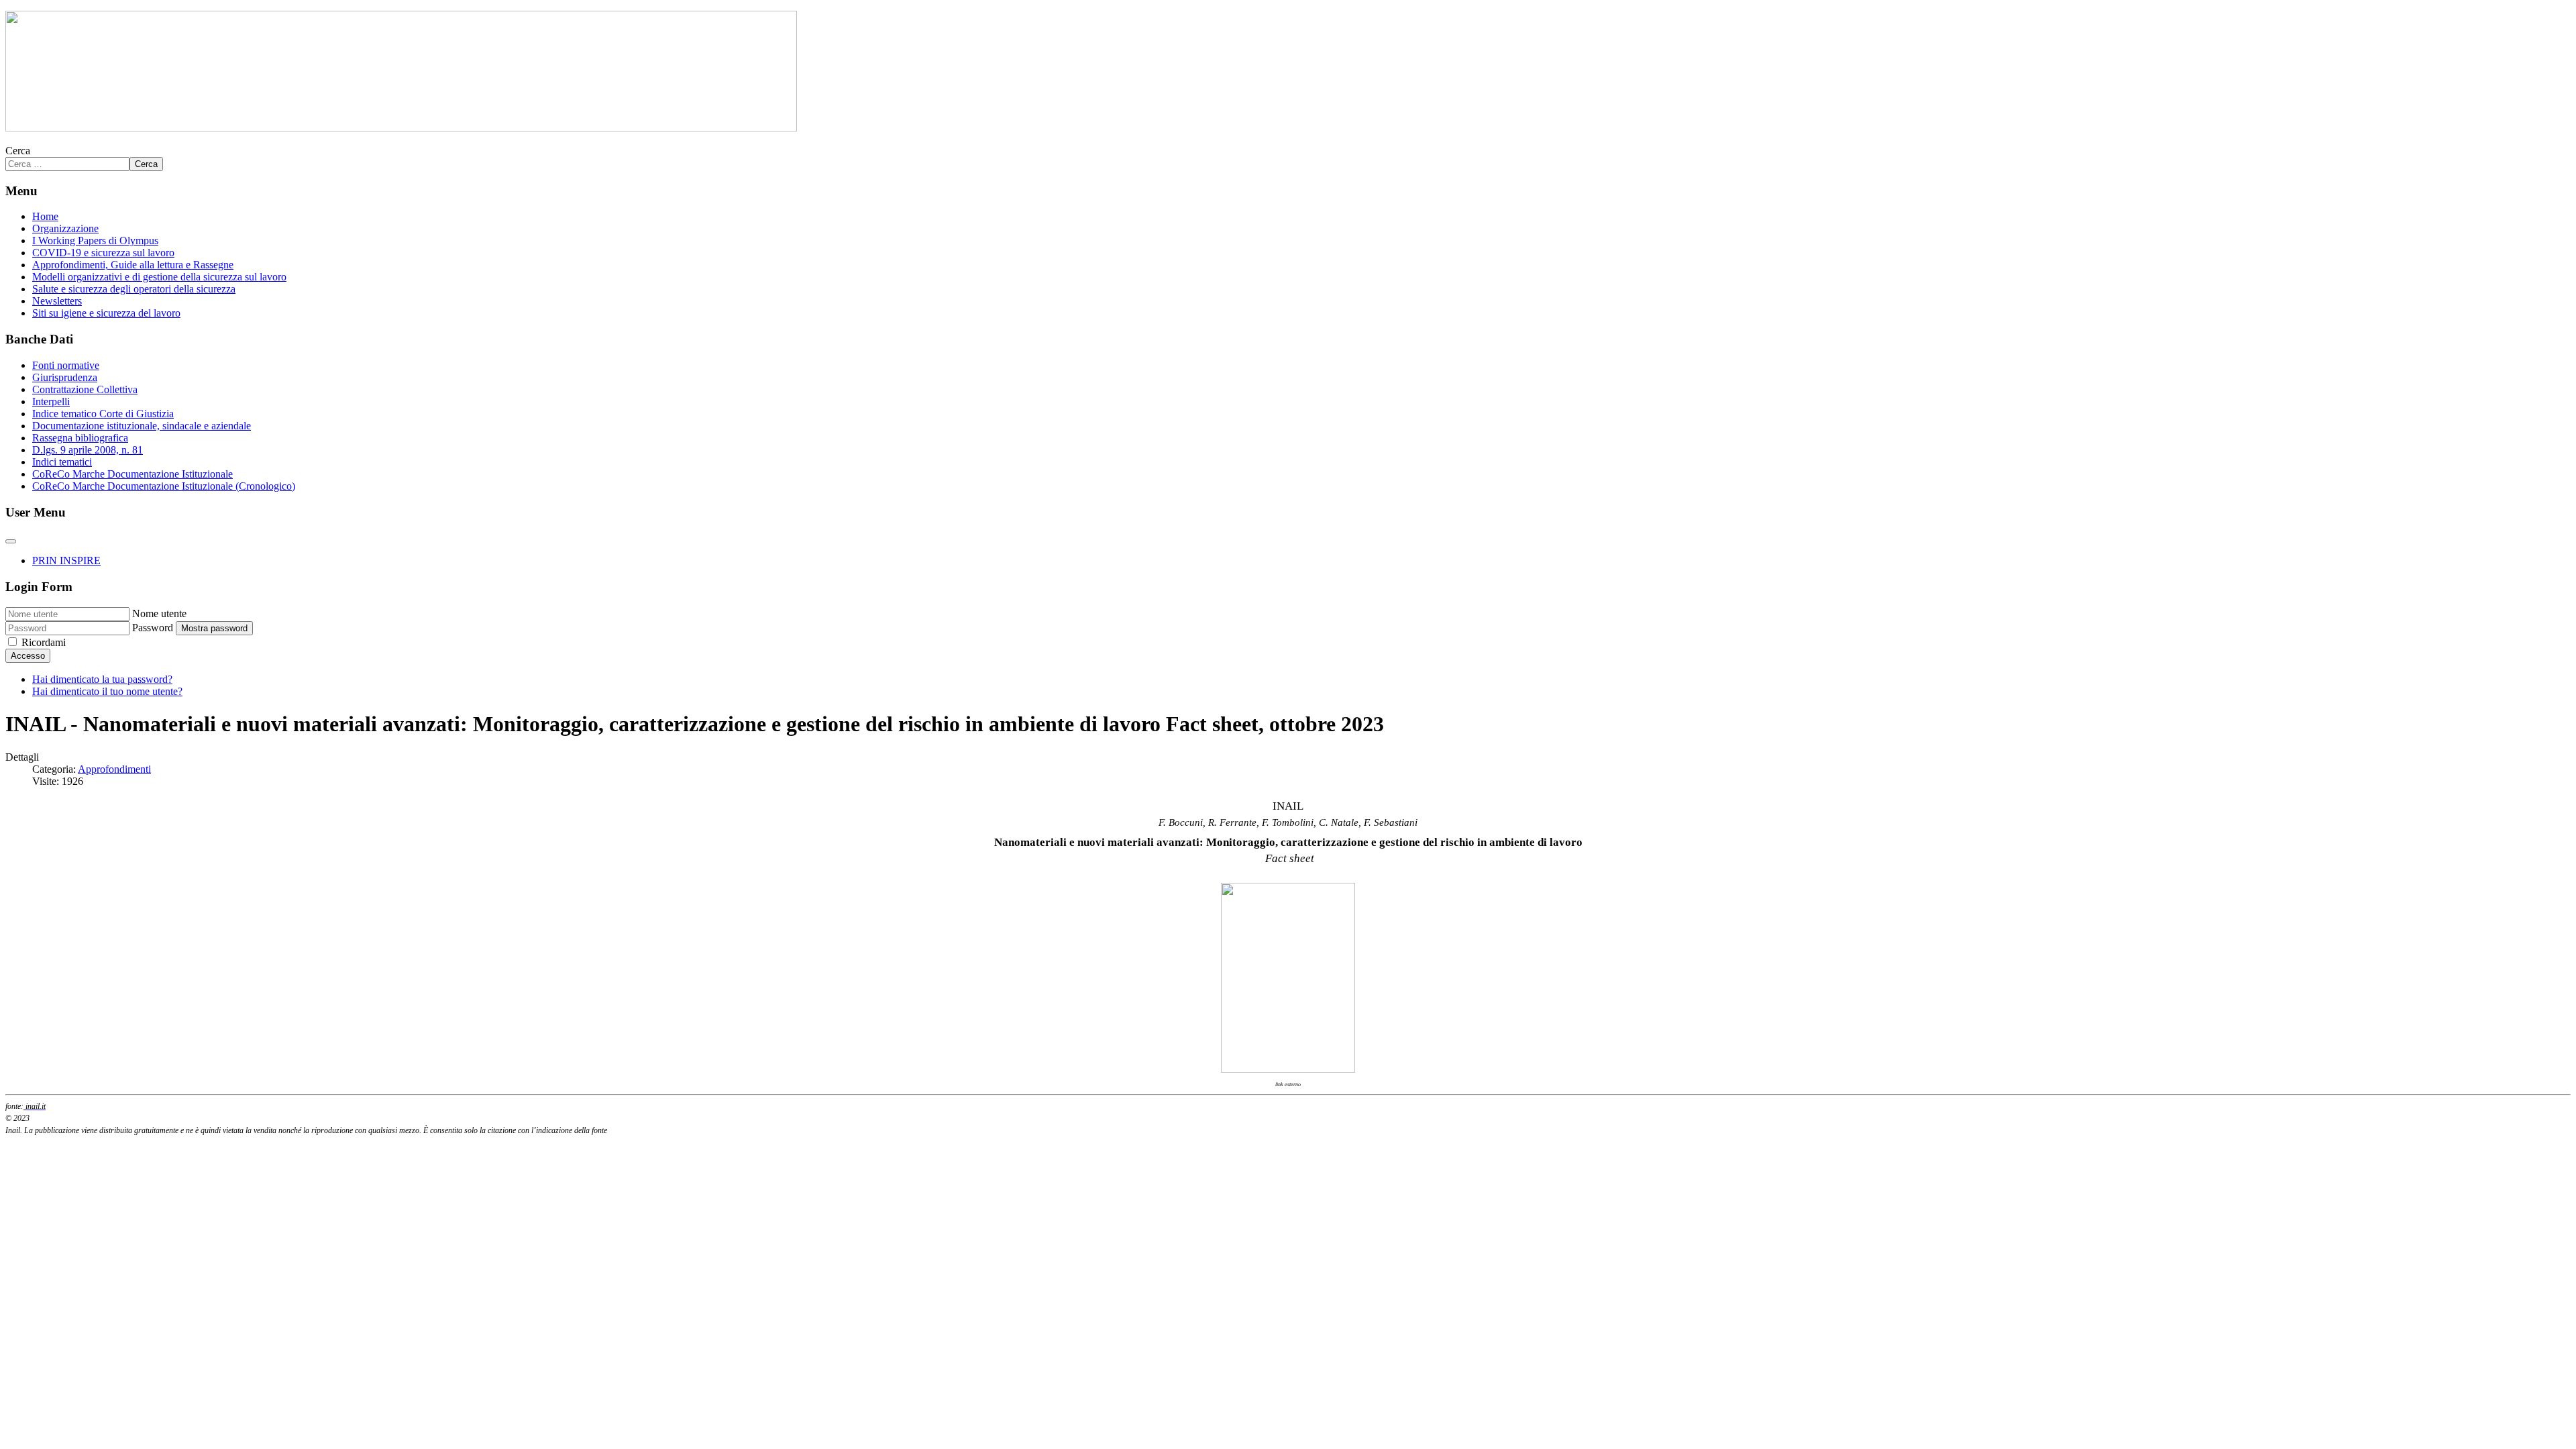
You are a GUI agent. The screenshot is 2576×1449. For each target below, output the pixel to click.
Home (45, 216)
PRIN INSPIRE (66, 560)
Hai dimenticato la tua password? (102, 679)
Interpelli (51, 401)
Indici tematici (62, 462)
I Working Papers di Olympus (95, 240)
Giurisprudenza (65, 377)
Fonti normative (66, 365)
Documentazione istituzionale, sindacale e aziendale (142, 426)
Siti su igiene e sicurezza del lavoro (106, 313)
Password (153, 628)
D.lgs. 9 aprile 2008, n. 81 (88, 450)
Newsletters (57, 301)
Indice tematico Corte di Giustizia (103, 414)
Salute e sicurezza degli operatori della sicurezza (134, 289)
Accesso (28, 656)
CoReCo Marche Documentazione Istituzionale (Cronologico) (164, 486)
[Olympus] (401, 128)
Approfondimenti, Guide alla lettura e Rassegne (133, 265)
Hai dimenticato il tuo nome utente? (107, 691)
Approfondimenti (114, 769)
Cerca (18, 151)
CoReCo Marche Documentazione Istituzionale (132, 474)
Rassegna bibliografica (80, 438)
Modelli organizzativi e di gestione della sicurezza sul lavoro (159, 277)
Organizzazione (65, 228)
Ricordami (44, 642)
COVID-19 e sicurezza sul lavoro (103, 253)
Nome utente (159, 613)
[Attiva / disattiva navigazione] (11, 541)
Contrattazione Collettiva (85, 389)
